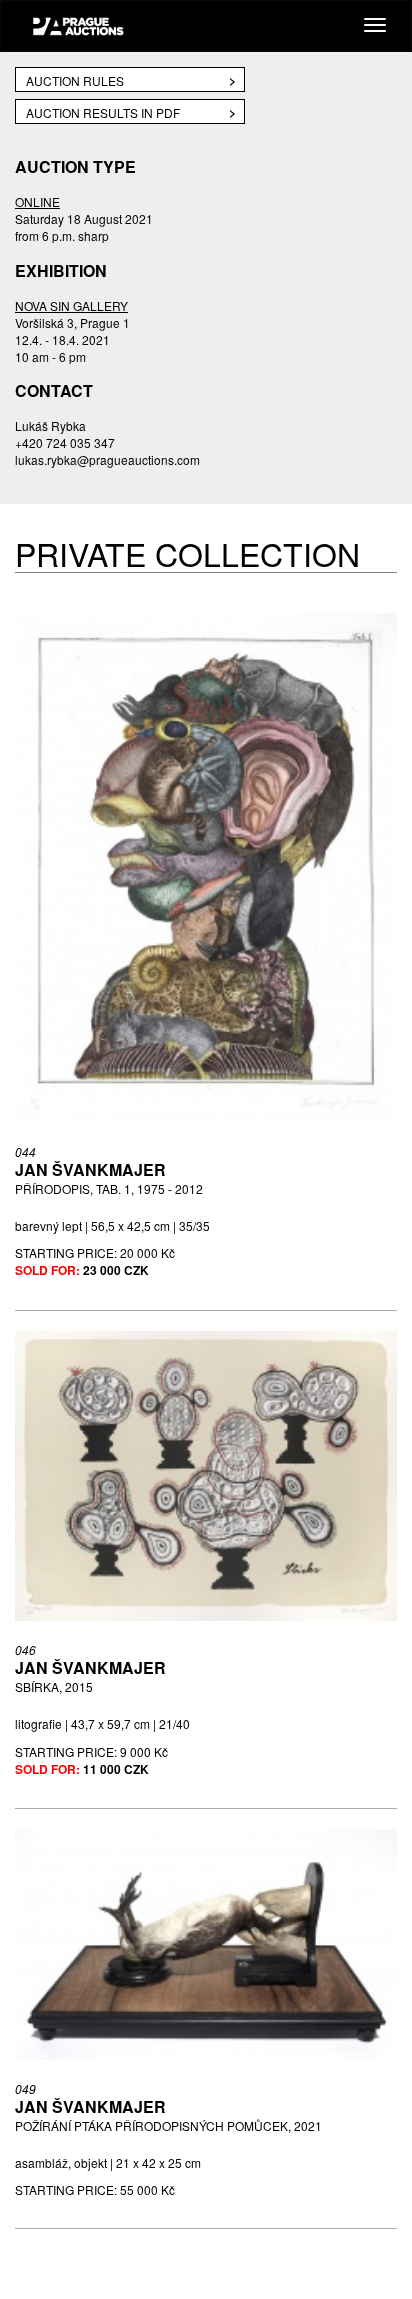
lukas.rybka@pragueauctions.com (107, 459)
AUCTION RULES (75, 80)
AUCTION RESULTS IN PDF (103, 112)
